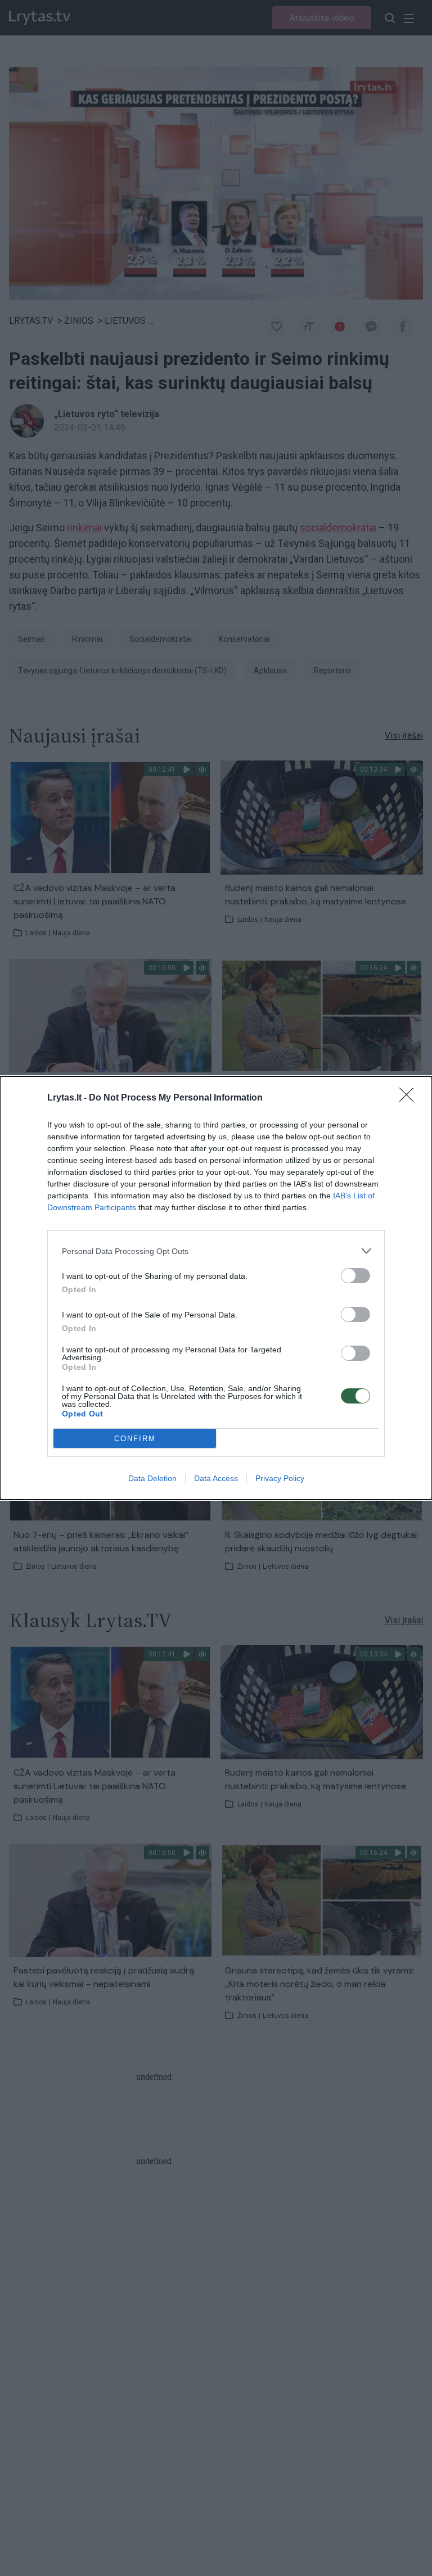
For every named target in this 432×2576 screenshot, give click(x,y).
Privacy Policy (280, 1478)
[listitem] (216, 1251)
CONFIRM (135, 1439)
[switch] (355, 1276)
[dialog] (216, 1288)
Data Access (216, 1478)
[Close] (410, 1098)
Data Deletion (152, 1478)
